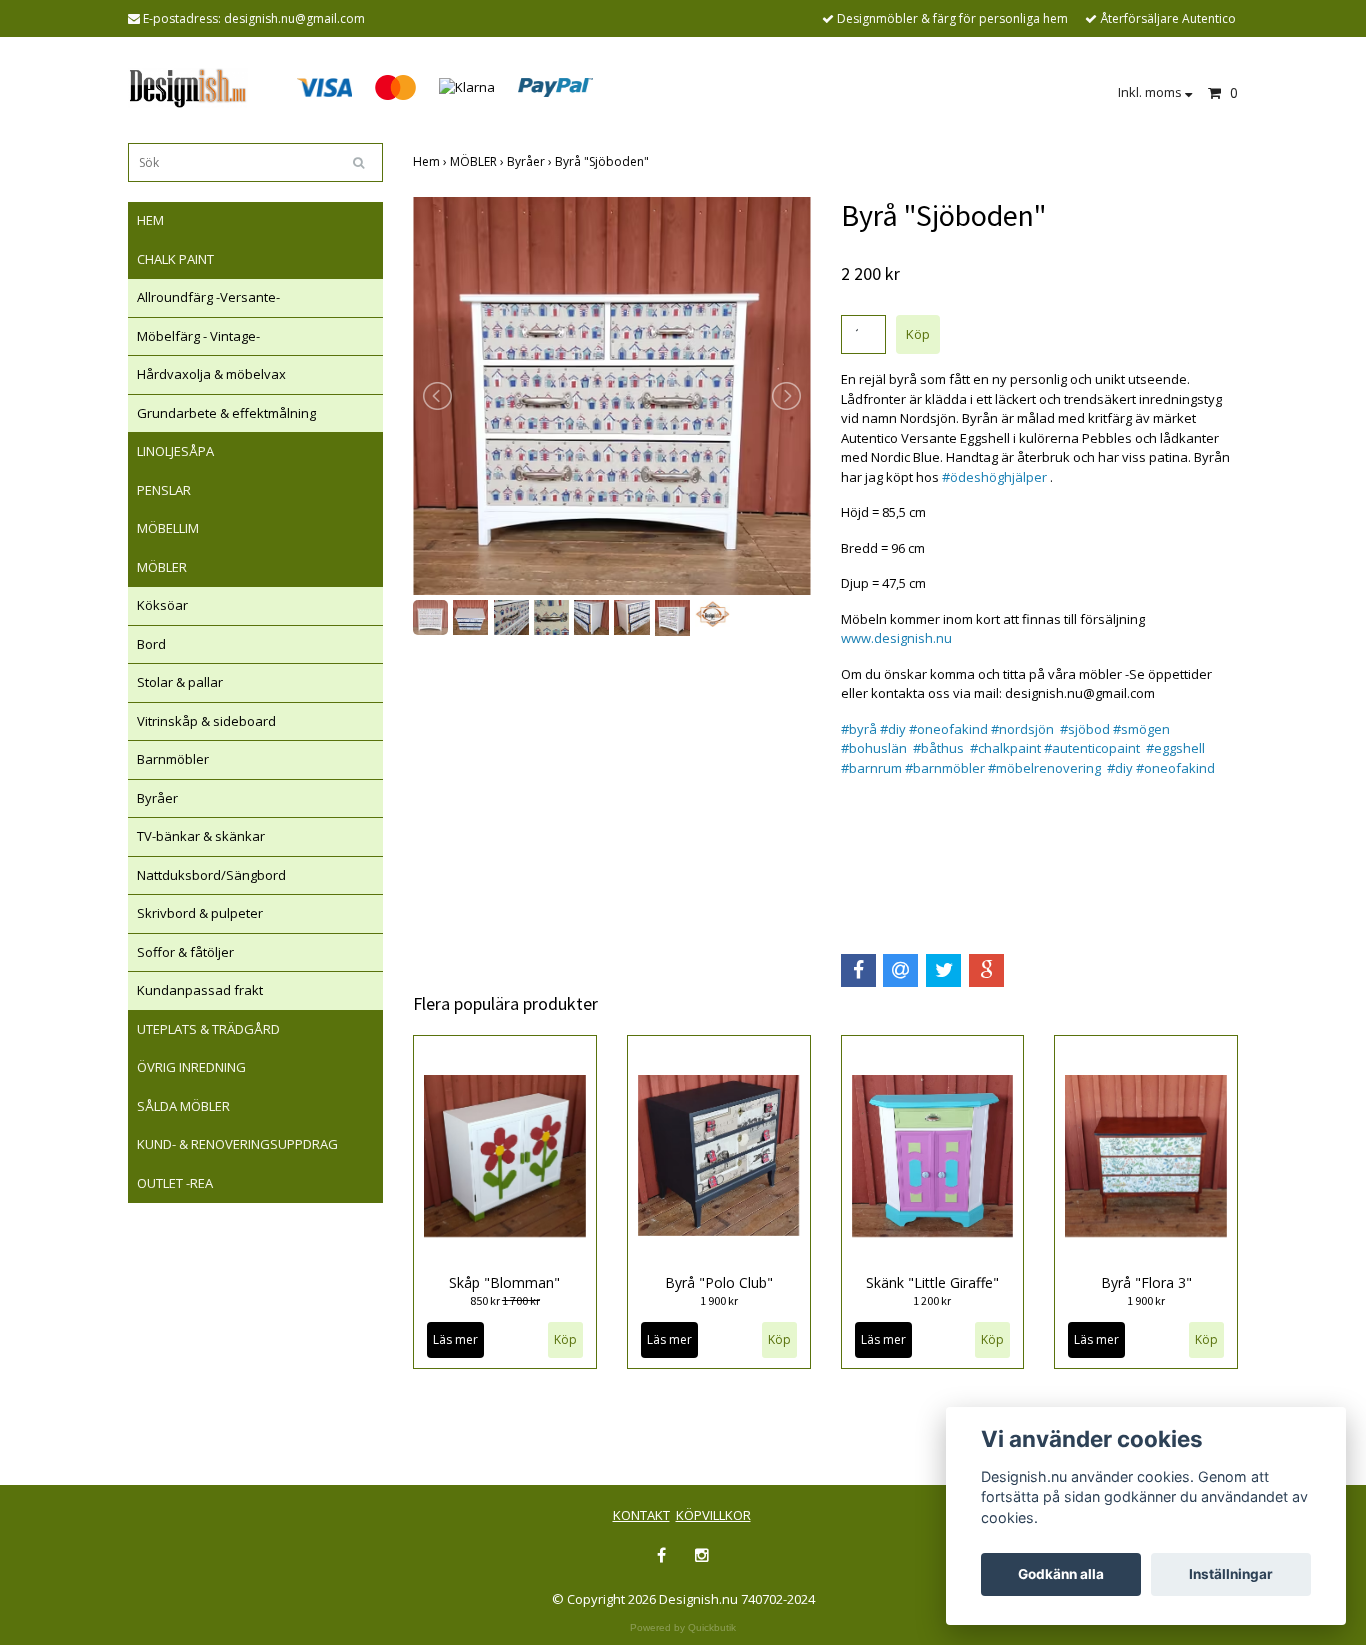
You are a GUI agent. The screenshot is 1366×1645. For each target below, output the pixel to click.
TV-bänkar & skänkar (201, 836)
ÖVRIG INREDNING (191, 1067)
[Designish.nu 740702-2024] (188, 86)
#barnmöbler (945, 768)
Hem (431, 161)
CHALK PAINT (175, 259)
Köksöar (162, 605)
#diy (893, 729)
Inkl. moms (1151, 92)
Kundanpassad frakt (200, 990)
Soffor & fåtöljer (185, 952)
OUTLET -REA (175, 1183)
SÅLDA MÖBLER (183, 1106)
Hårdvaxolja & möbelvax (211, 374)
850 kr (505, 1300)
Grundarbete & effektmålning (226, 413)
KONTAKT (641, 1515)
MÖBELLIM (168, 528)
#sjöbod (1085, 729)
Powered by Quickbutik (683, 1627)
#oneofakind (948, 729)
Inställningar (1231, 1574)
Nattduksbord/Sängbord (211, 875)
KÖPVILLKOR (713, 1515)
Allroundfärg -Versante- (208, 297)
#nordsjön (1022, 729)
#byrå (859, 729)
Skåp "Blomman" (504, 1282)
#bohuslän (874, 748)
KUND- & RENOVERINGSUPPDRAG (237, 1144)
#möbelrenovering (1043, 768)
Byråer (157, 798)
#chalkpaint (1005, 748)
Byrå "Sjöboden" (603, 161)
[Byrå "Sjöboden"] (612, 396)
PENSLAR (164, 490)
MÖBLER (162, 567)
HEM (150, 220)
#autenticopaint (1092, 748)
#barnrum (871, 768)
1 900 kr (719, 1300)
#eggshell (1175, 748)
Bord (151, 644)
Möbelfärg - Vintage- (198, 336)
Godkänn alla (1061, 1574)
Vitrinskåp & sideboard (206, 721)
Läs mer (455, 1339)
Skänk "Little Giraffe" (932, 1282)
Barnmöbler (173, 759)
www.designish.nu (896, 638)
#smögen (1141, 729)
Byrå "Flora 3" (1146, 1282)
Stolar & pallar (180, 682)
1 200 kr (932, 1300)
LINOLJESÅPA (175, 451)
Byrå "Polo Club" (719, 1282)
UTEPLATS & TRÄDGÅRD (208, 1029)
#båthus (938, 748)
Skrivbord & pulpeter (200, 913)
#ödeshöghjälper (994, 477)
